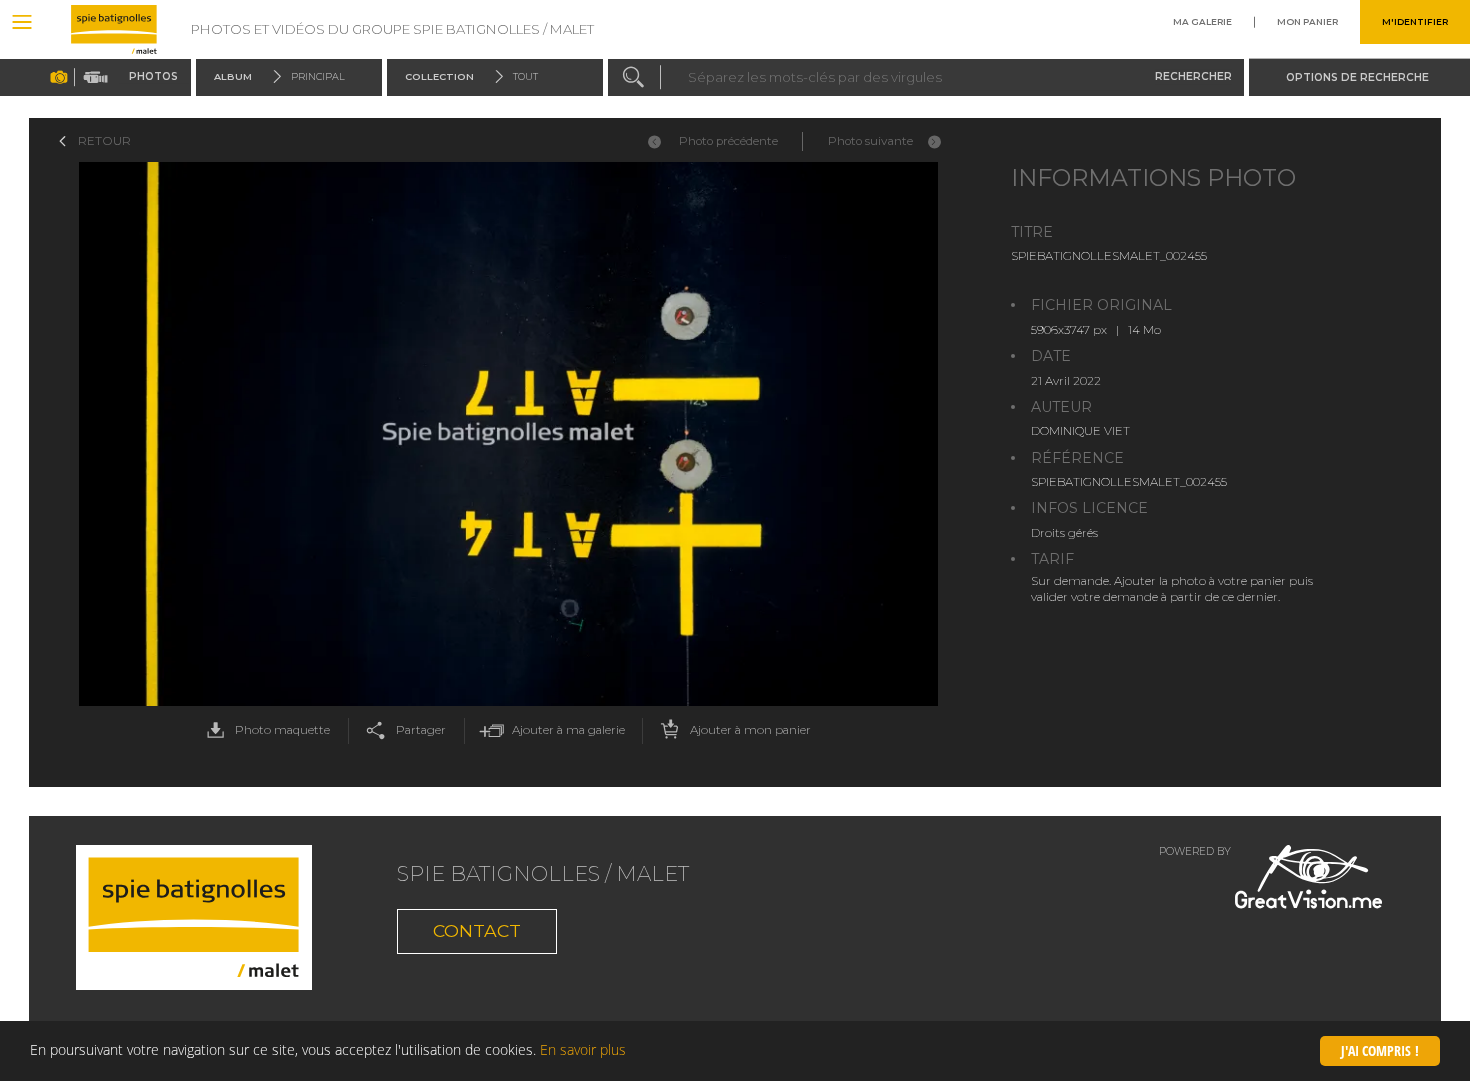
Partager (421, 730)
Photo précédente (728, 141)
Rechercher (1193, 76)
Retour (104, 141)
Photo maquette (282, 730)
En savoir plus (583, 1049)
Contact (477, 930)
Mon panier (1307, 22)
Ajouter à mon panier (750, 730)
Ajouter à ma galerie (568, 730)
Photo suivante (870, 141)
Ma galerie (1202, 22)
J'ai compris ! (1380, 1050)
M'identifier (1415, 22)
